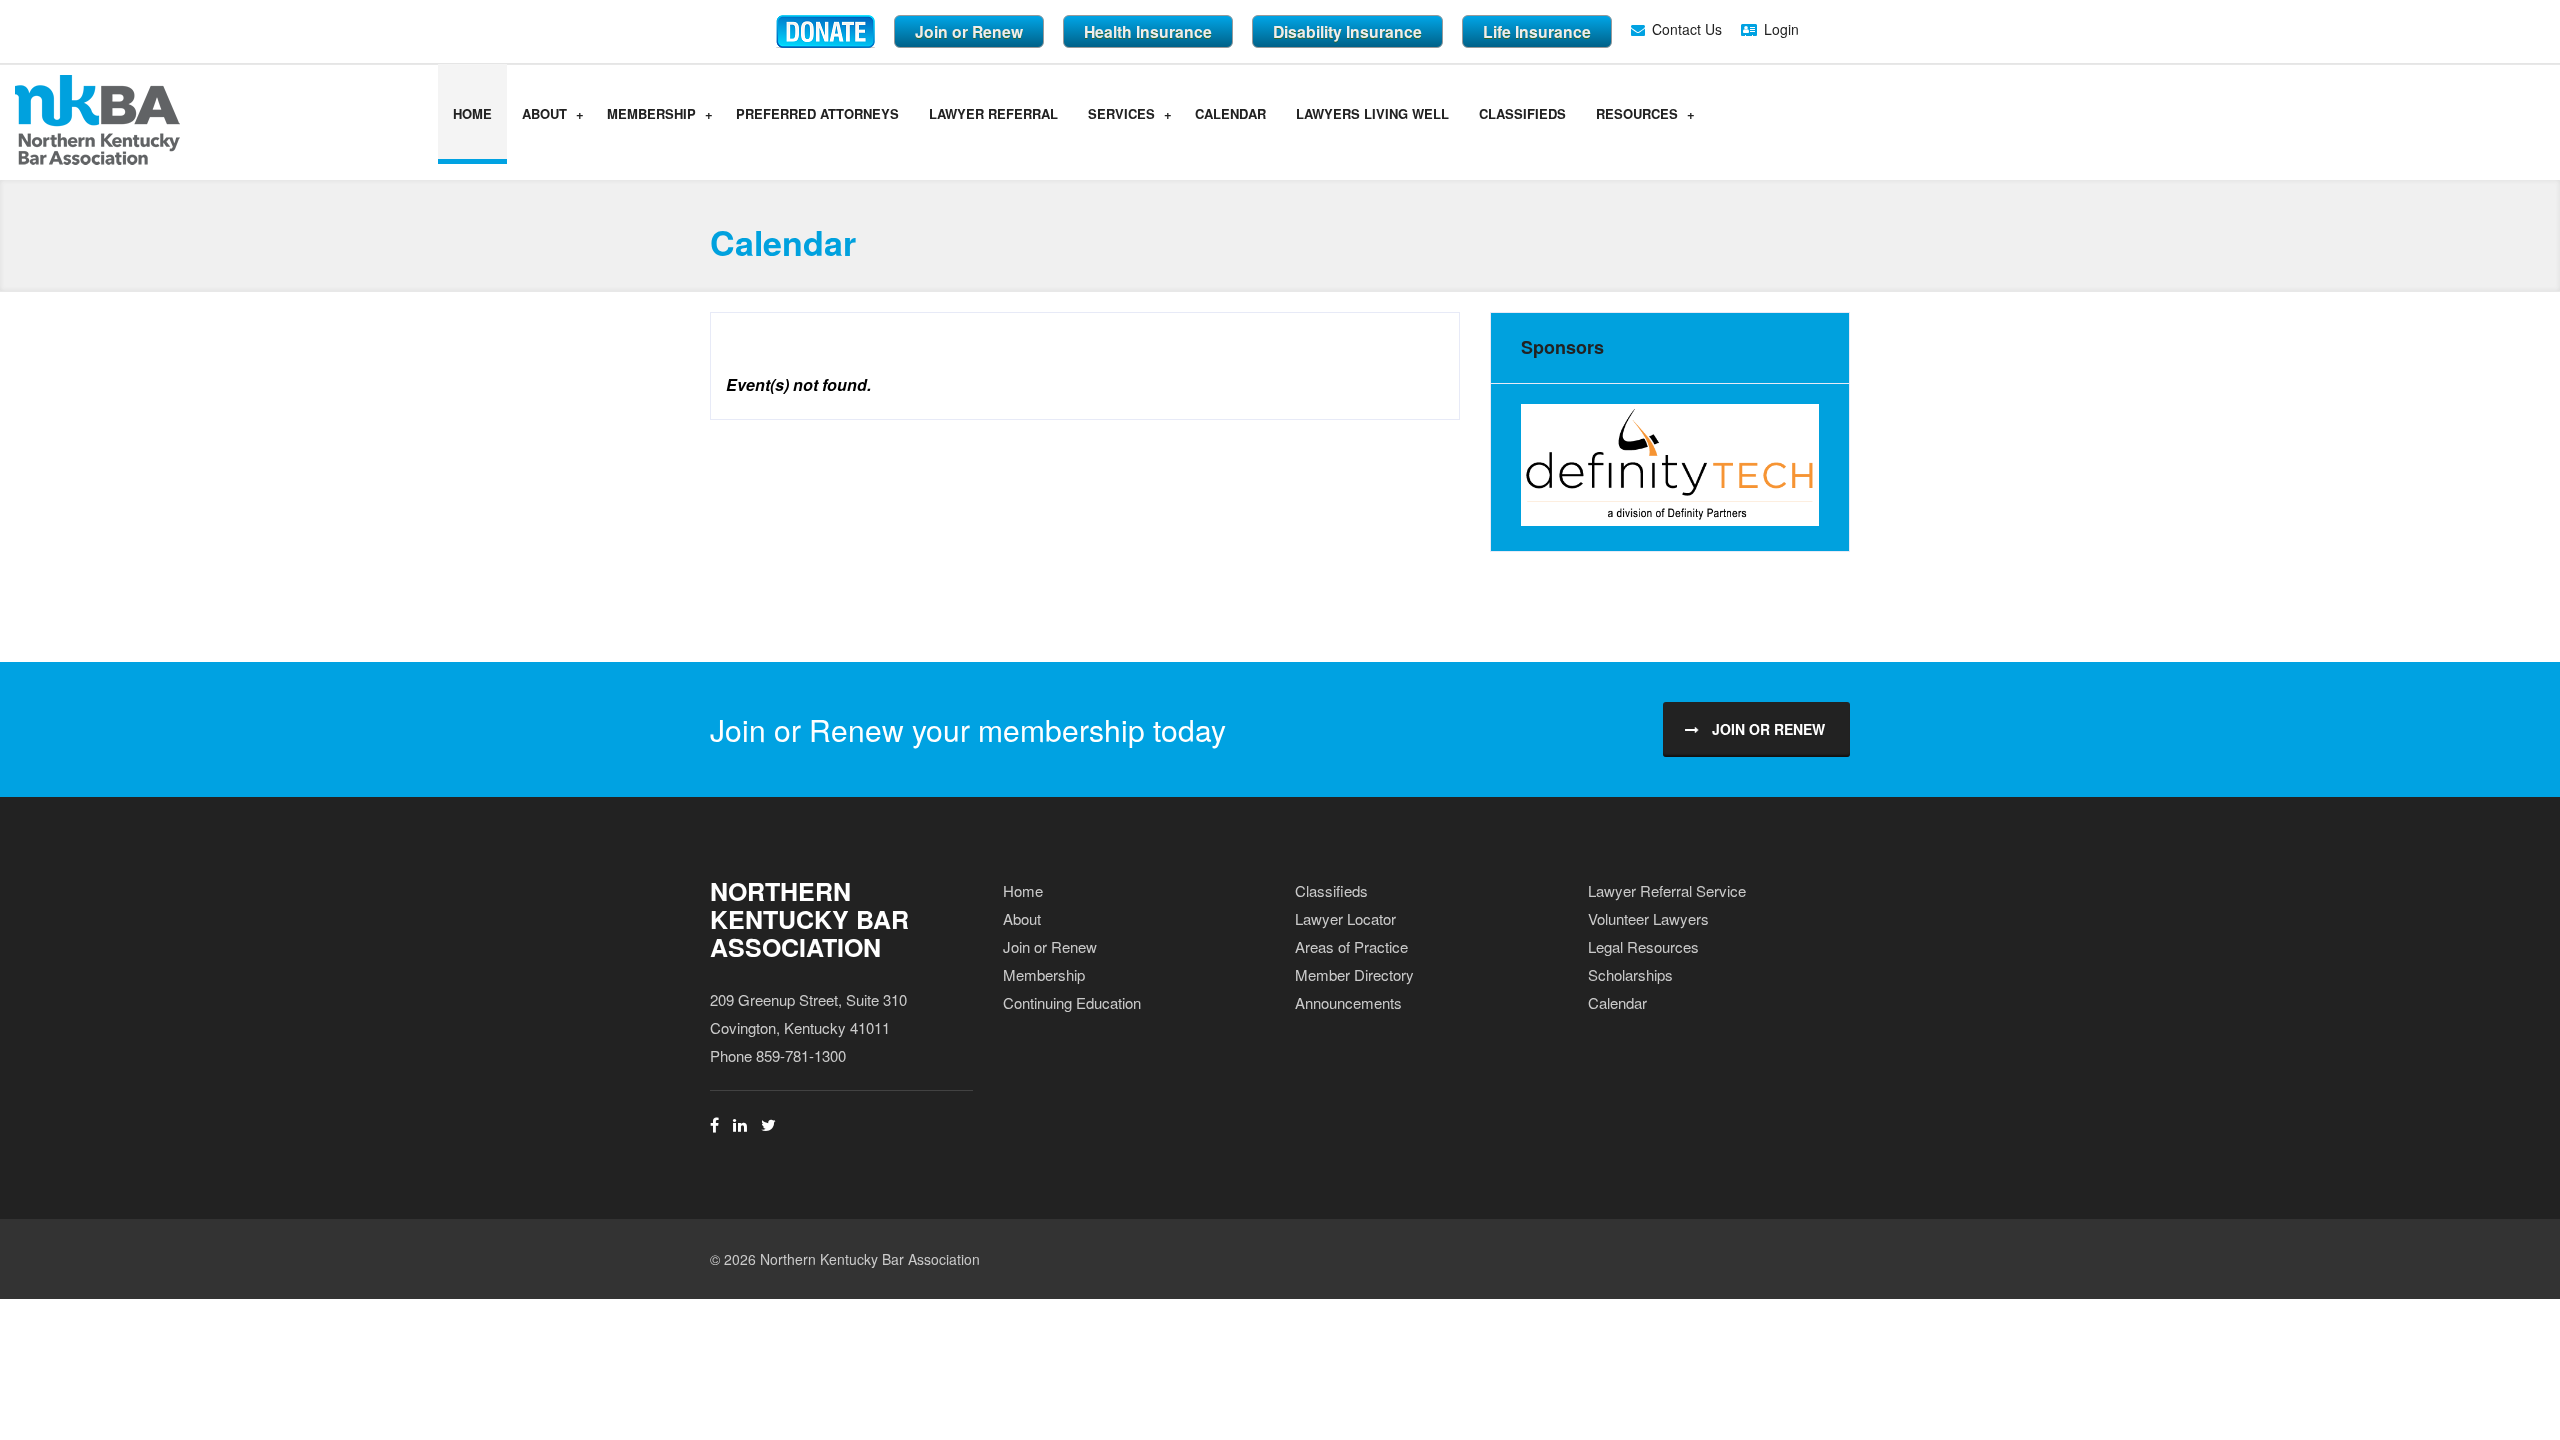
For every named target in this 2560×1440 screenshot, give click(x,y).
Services (1121, 113)
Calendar (1230, 113)
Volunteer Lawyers (1648, 918)
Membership (651, 113)
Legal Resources (1643, 946)
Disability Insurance (1347, 31)
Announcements (1348, 1002)
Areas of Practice (1351, 946)
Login (1781, 29)
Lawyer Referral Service (1667, 890)
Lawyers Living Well (1372, 113)
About (544, 113)
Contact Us (1687, 29)
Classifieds (1522, 113)
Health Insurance (1148, 31)
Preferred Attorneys (817, 113)
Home (472, 113)
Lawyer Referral (993, 113)
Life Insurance (1537, 31)
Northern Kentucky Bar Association (809, 919)
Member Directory (1354, 974)
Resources (1637, 113)
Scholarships (1630, 974)
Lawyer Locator (1345, 918)
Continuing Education (1072, 1002)
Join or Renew (969, 31)
